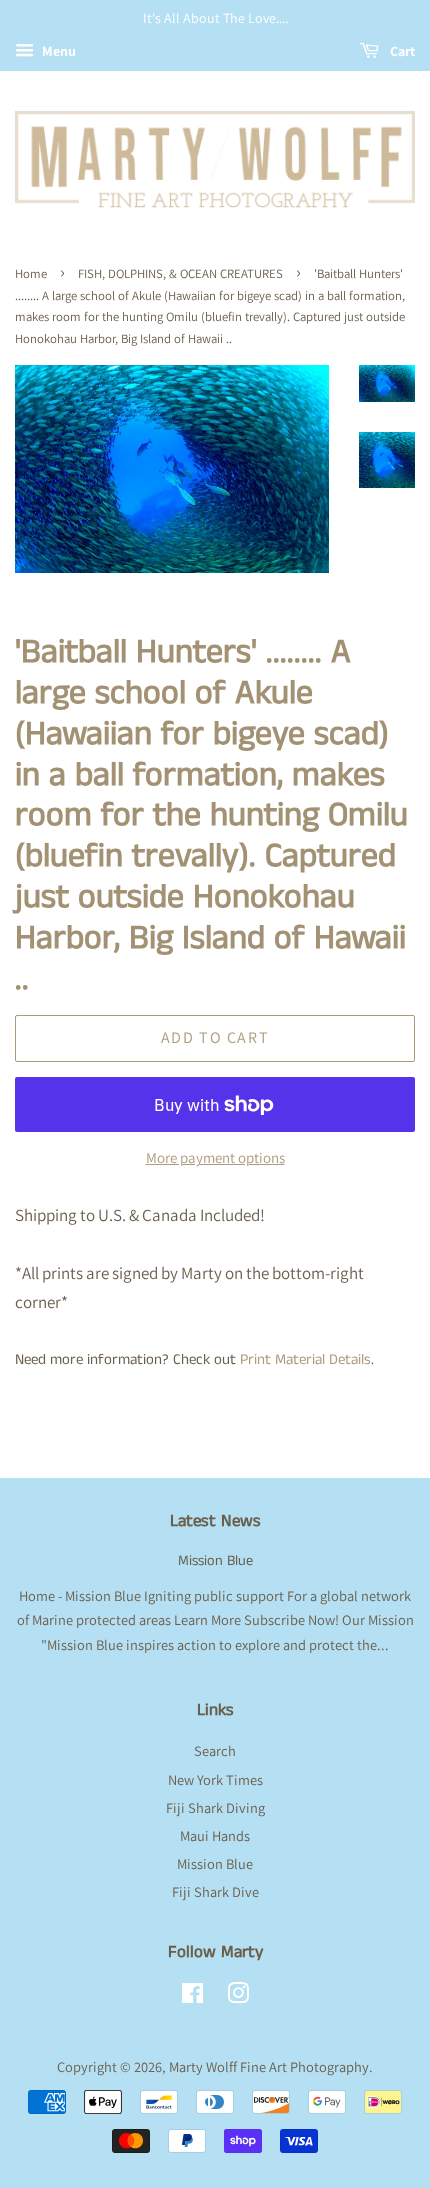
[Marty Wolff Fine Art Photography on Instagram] (238, 1996)
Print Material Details (305, 1359)
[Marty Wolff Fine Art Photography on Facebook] (192, 1996)
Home (31, 273)
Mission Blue (215, 1561)
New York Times (215, 1779)
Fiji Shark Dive (215, 1891)
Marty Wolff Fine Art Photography (269, 2066)
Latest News (215, 1521)
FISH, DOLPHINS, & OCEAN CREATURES (180, 273)
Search (215, 1750)
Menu (57, 51)
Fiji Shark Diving (215, 1807)
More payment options (215, 1157)
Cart (401, 51)
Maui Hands (215, 1835)
